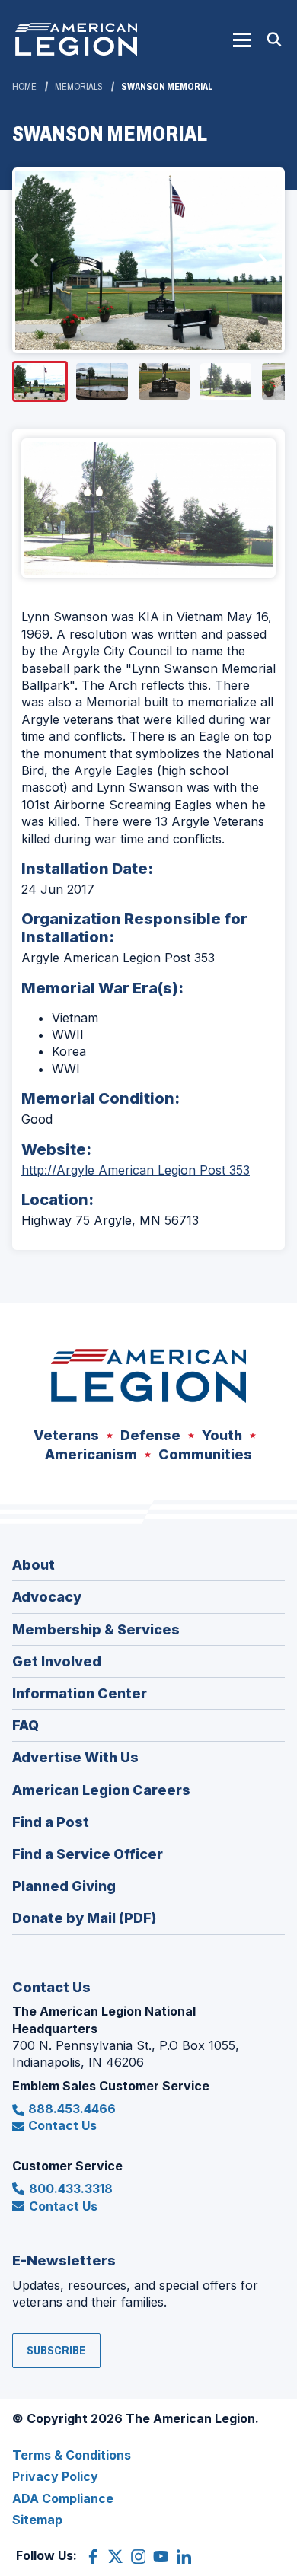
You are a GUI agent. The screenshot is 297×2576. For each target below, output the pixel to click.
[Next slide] (262, 260)
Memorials (79, 87)
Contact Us (62, 2125)
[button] (242, 40)
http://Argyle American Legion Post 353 (136, 1170)
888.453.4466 (72, 2109)
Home (24, 87)
